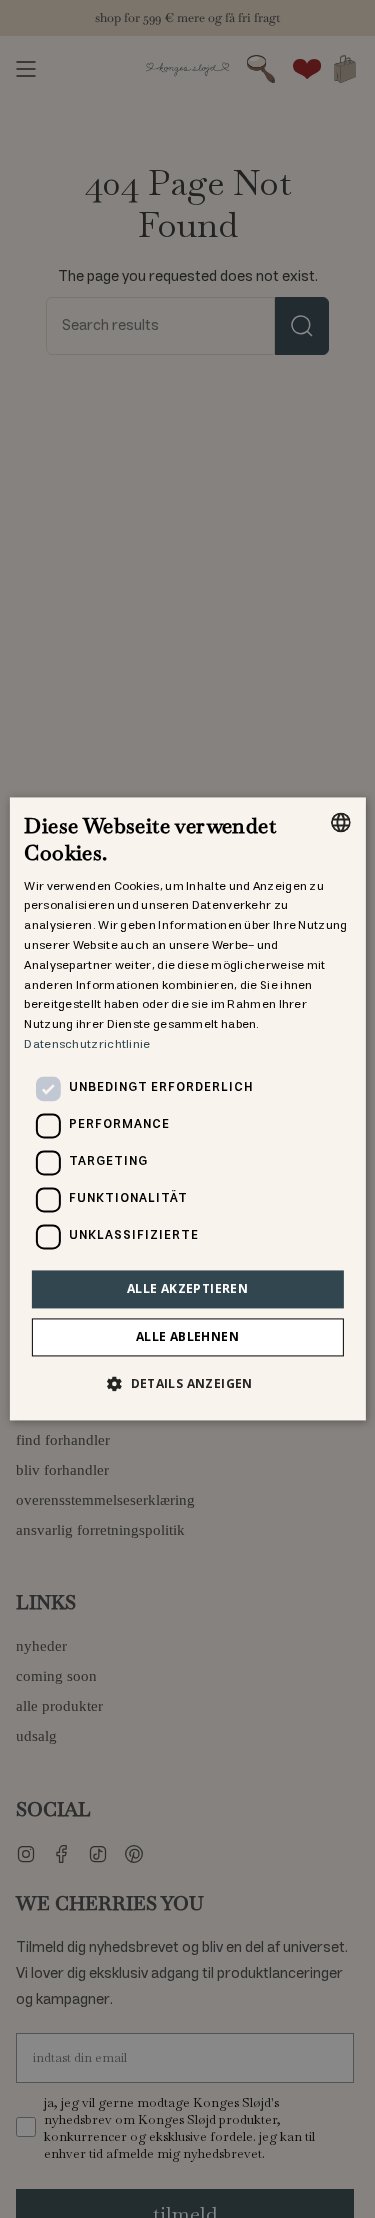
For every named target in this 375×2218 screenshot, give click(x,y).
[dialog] (187, 1108)
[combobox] (341, 822)
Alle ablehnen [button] (187, 1337)
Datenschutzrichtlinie (87, 1044)
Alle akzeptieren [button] (187, 1288)
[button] (187, 1384)
